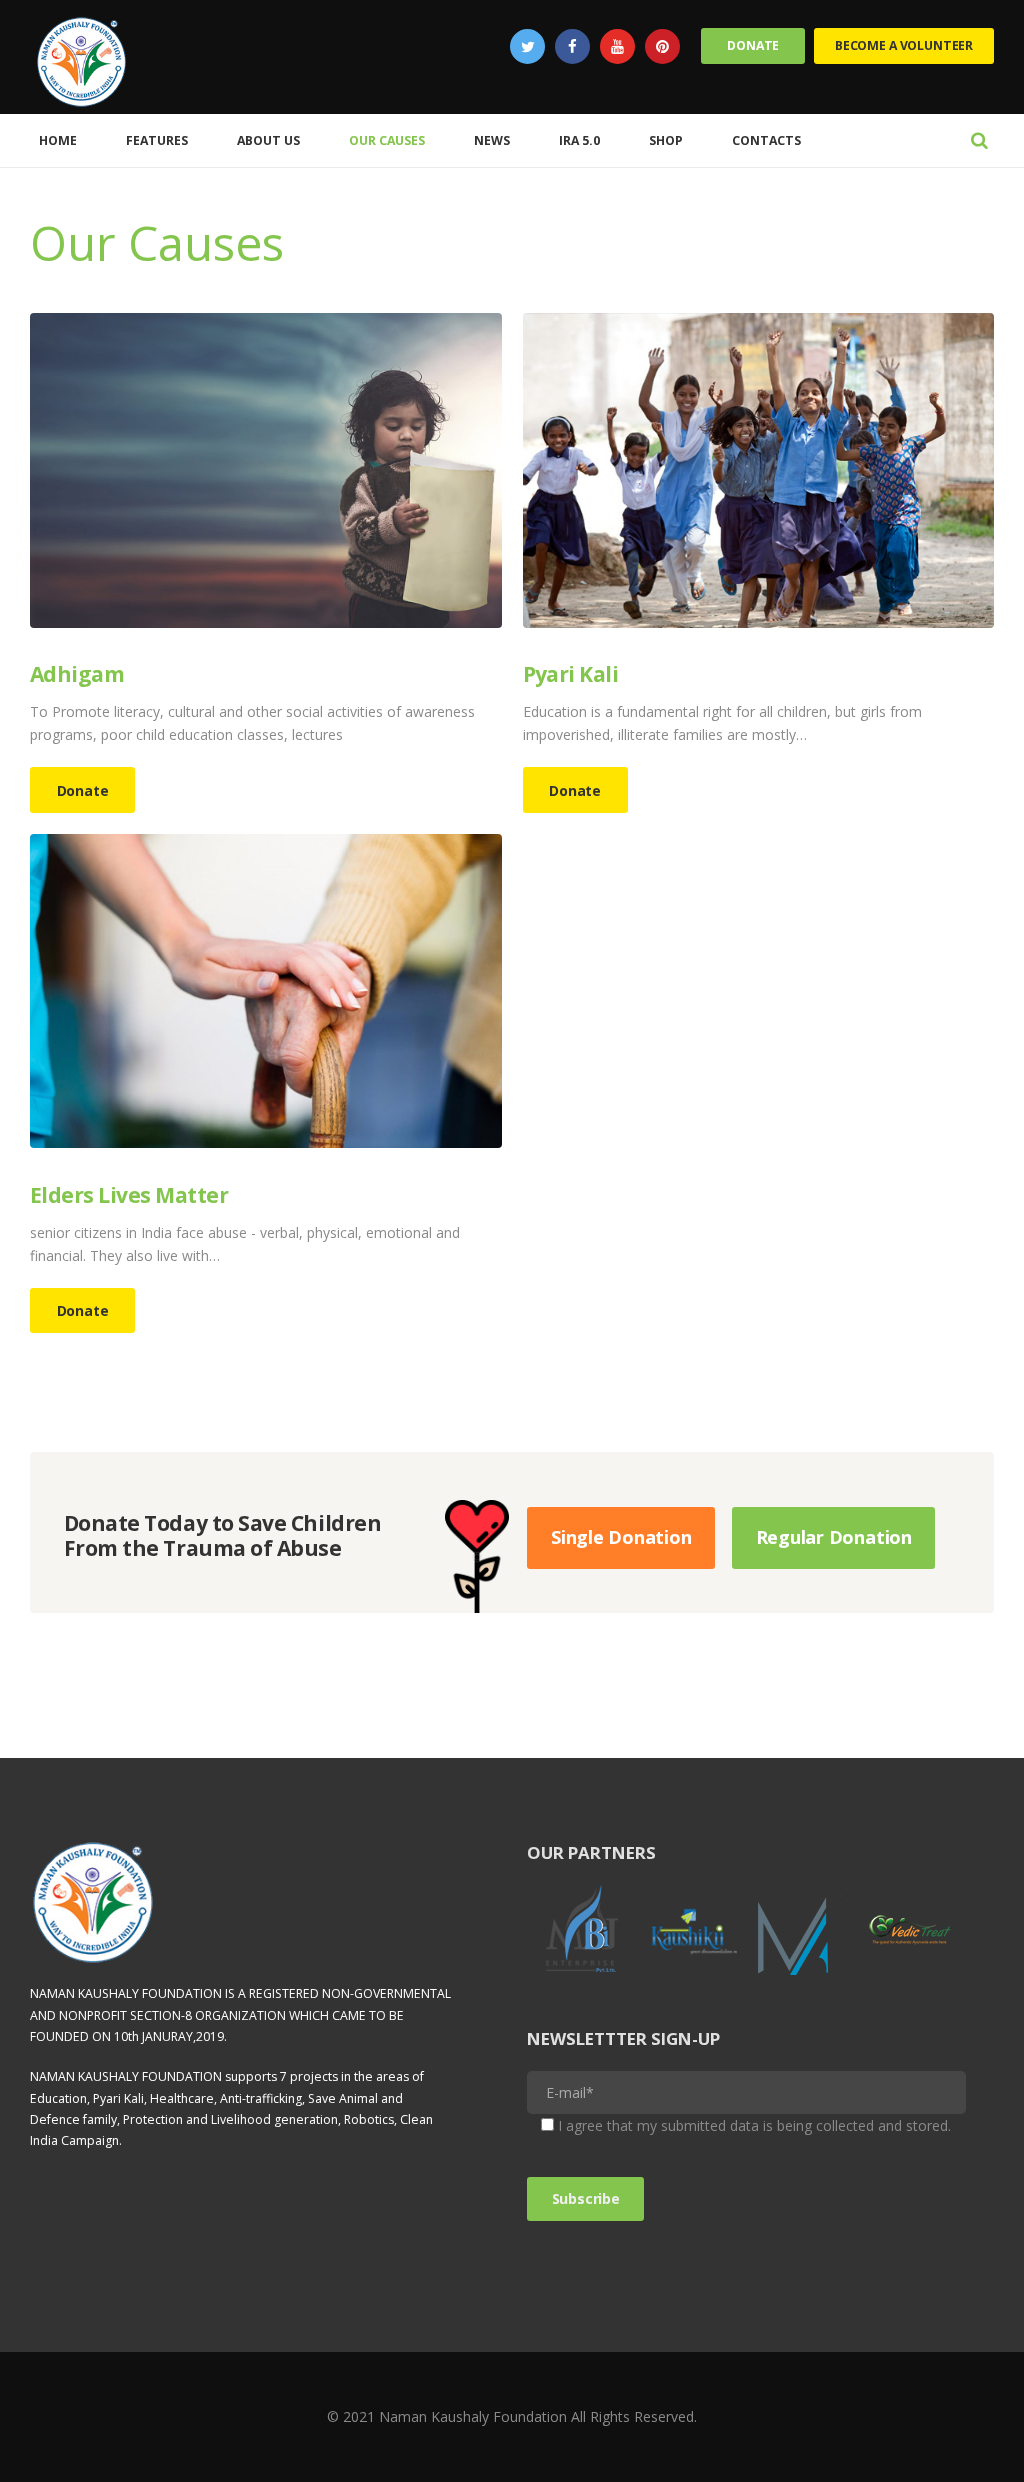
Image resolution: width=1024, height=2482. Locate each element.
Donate (753, 45)
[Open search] (979, 139)
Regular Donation (834, 1537)
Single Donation (621, 1537)
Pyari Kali (571, 674)
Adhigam (77, 674)
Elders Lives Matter (129, 1195)
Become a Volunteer (904, 45)
